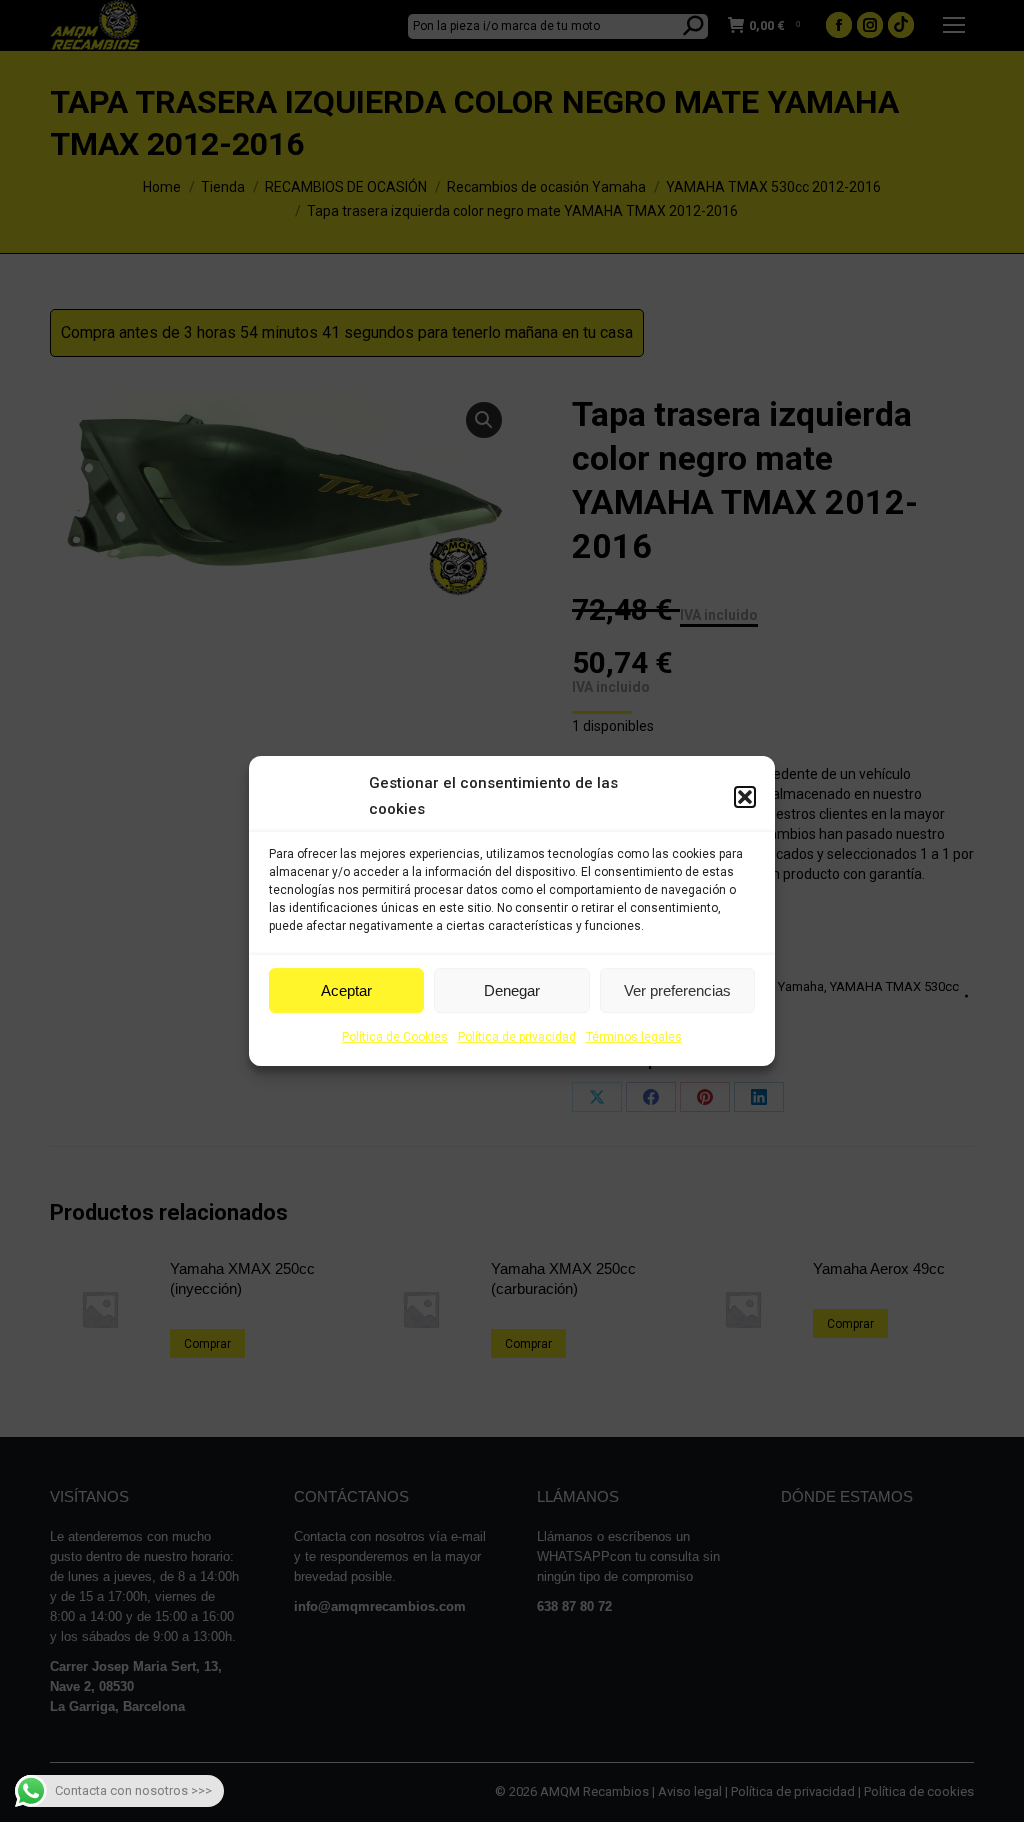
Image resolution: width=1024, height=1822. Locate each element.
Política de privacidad (517, 1037)
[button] (745, 797)
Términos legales (634, 1037)
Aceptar (346, 990)
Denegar (512, 990)
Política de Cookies (395, 1037)
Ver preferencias (677, 990)
